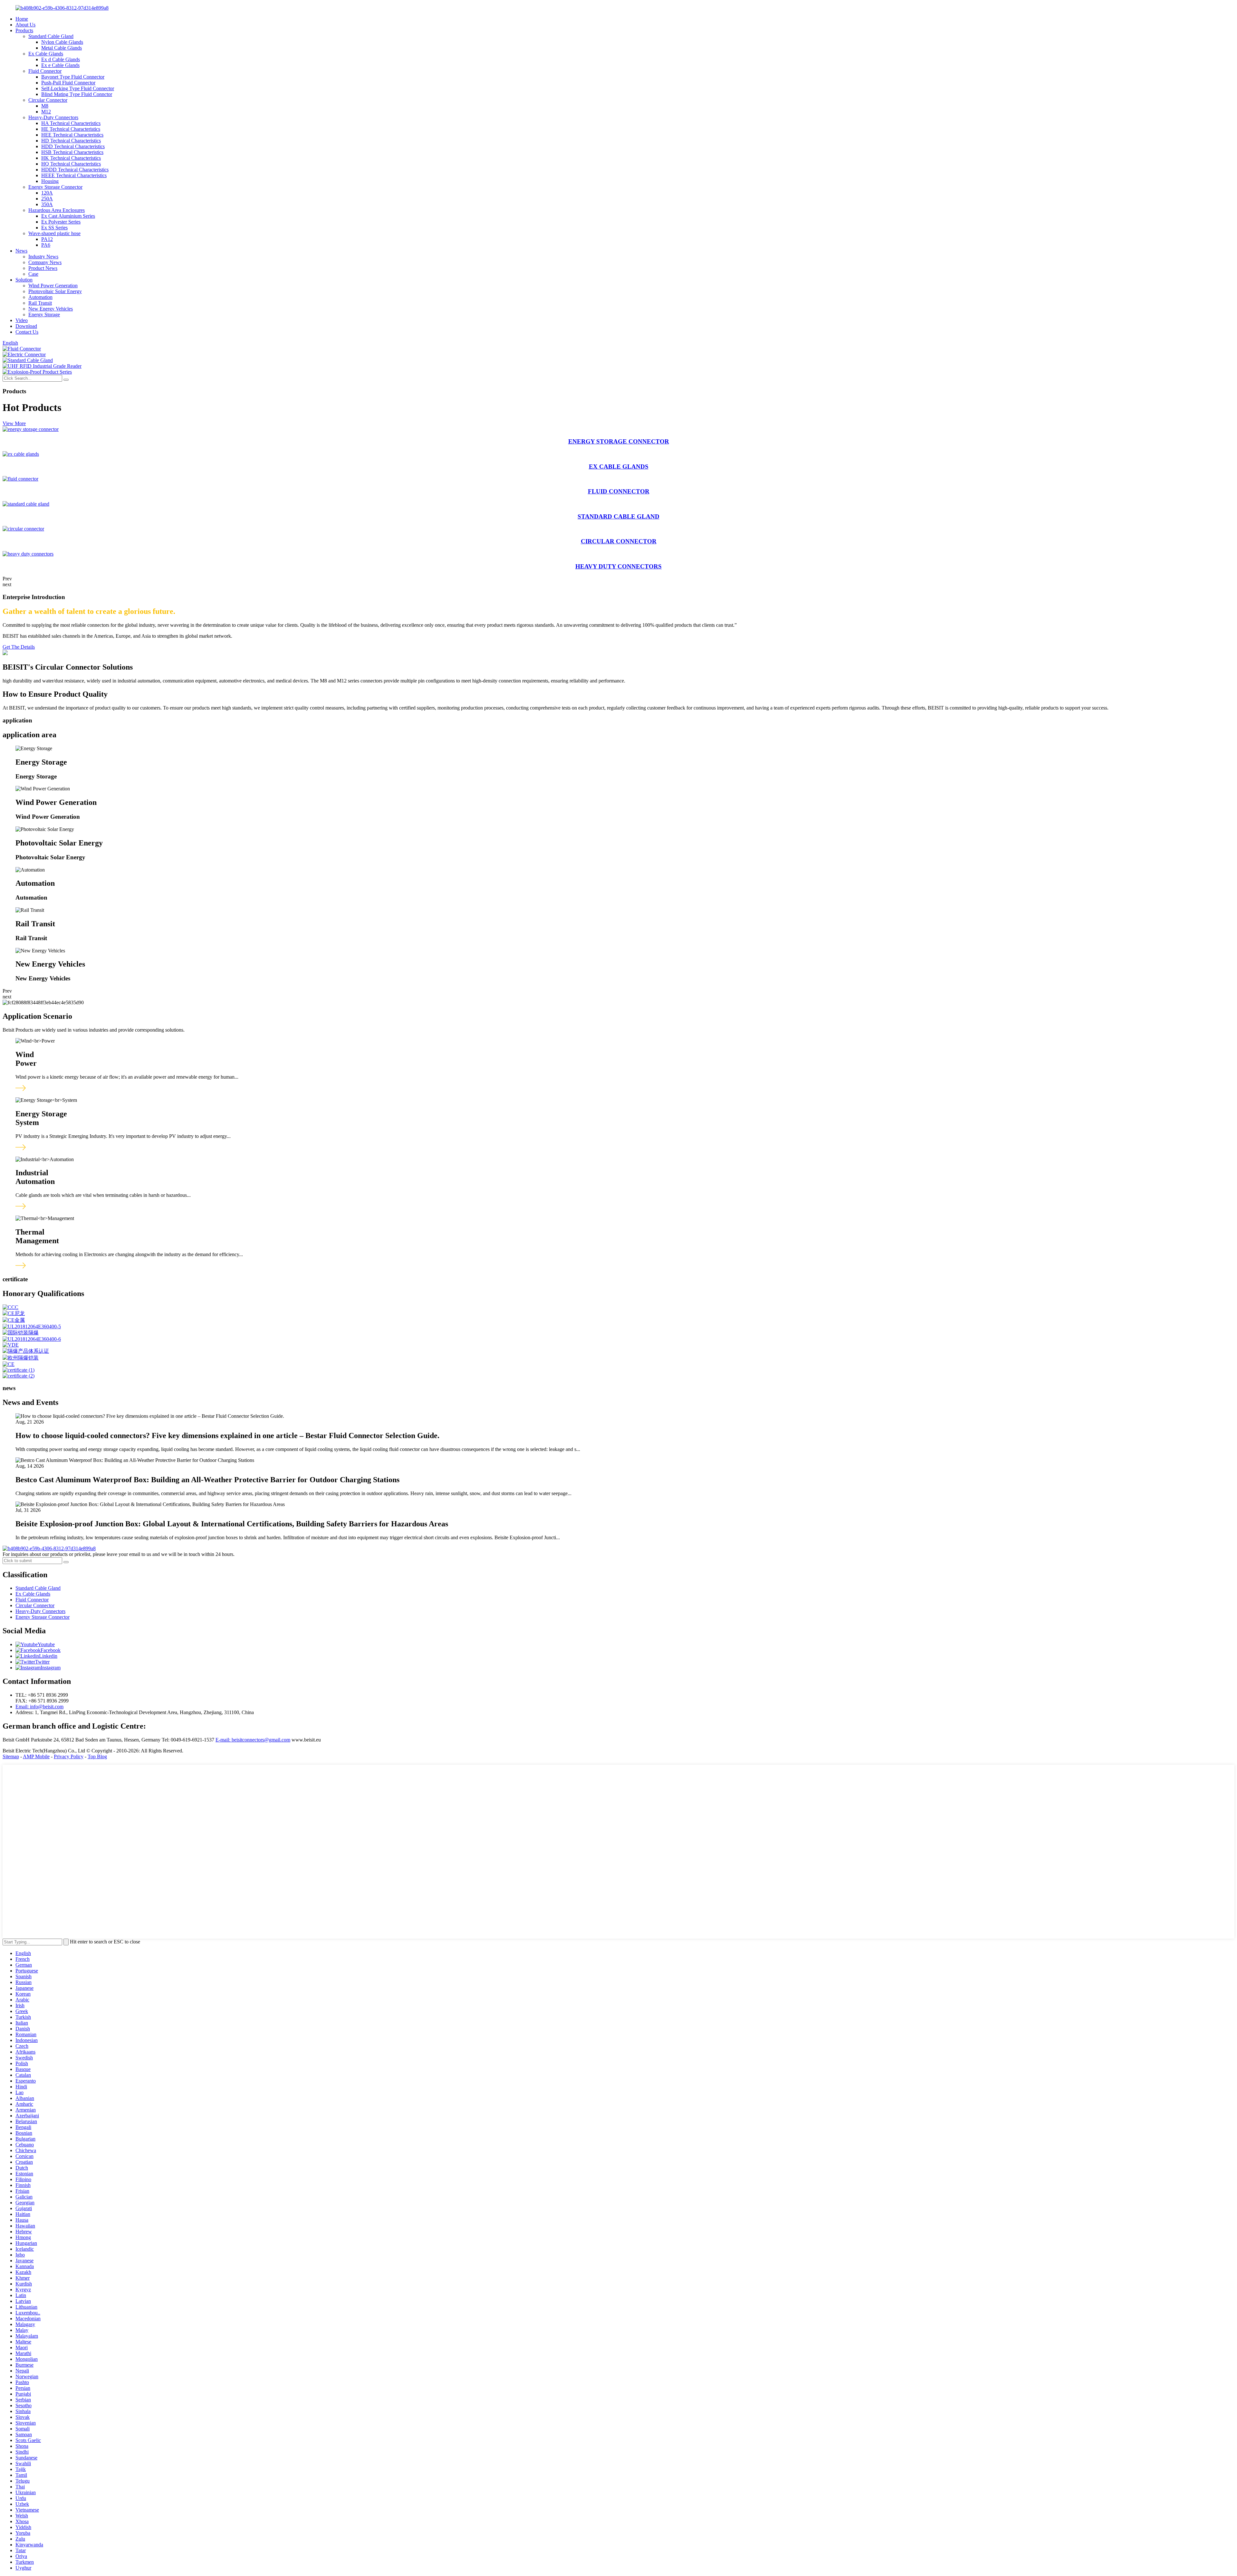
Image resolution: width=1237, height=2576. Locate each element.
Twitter (42, 1662)
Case (33, 274)
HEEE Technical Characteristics (74, 175)
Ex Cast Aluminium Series (68, 216)
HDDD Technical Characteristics (75, 170)
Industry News (43, 257)
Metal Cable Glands (62, 48)
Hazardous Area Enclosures (57, 210)
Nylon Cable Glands (62, 42)
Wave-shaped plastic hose (54, 233)
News (21, 251)
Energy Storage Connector (55, 187)
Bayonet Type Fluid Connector (73, 77)
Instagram (51, 1668)
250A (47, 199)
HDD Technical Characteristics (73, 146)
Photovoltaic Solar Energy (55, 291)
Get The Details (19, 647)
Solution (24, 280)
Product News (43, 268)
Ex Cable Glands (46, 54)
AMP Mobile (36, 1756)
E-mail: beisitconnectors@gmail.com (253, 1740)
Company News (45, 262)
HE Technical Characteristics (71, 129)
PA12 (47, 239)
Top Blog (97, 1756)
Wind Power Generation (53, 286)
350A (47, 204)
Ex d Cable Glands (61, 59)
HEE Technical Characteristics (72, 135)
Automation (40, 297)
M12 (46, 112)
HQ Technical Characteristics (71, 164)
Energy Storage (44, 315)
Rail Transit (40, 303)
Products (24, 30)
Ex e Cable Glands (60, 65)
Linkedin (48, 1656)
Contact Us (27, 332)
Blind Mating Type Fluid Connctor (77, 94)
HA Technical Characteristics (71, 123)
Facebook (51, 1650)
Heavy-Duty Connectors (53, 117)
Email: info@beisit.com (39, 1707)
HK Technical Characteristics (71, 158)
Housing (50, 181)
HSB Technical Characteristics (72, 152)
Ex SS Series (54, 228)
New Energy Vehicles (51, 309)
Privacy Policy (69, 1756)
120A (47, 193)
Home (22, 19)
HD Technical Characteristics (71, 141)
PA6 (46, 245)
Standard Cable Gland (51, 36)
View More (14, 423)
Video (22, 320)
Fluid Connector (45, 71)
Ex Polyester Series (61, 222)
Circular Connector (48, 100)
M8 (45, 106)
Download (26, 326)
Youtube (46, 1644)
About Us (25, 25)
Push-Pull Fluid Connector (68, 83)
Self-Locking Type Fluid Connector (78, 88)
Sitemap (11, 1756)
